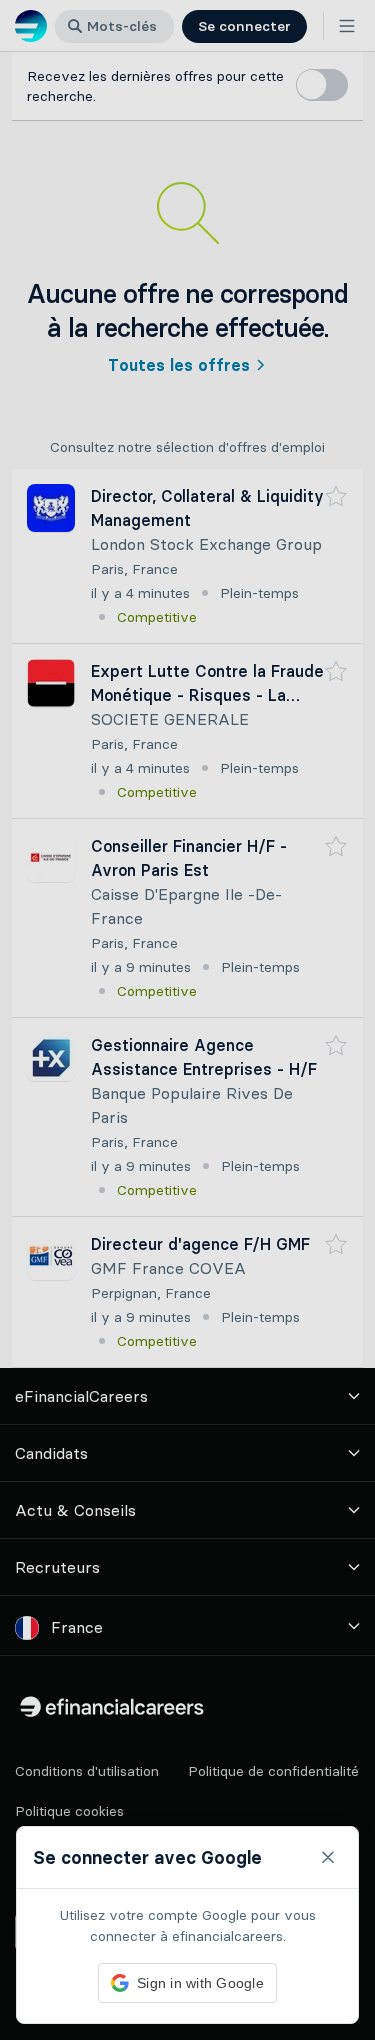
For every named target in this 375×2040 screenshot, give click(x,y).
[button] (187, 1020)
